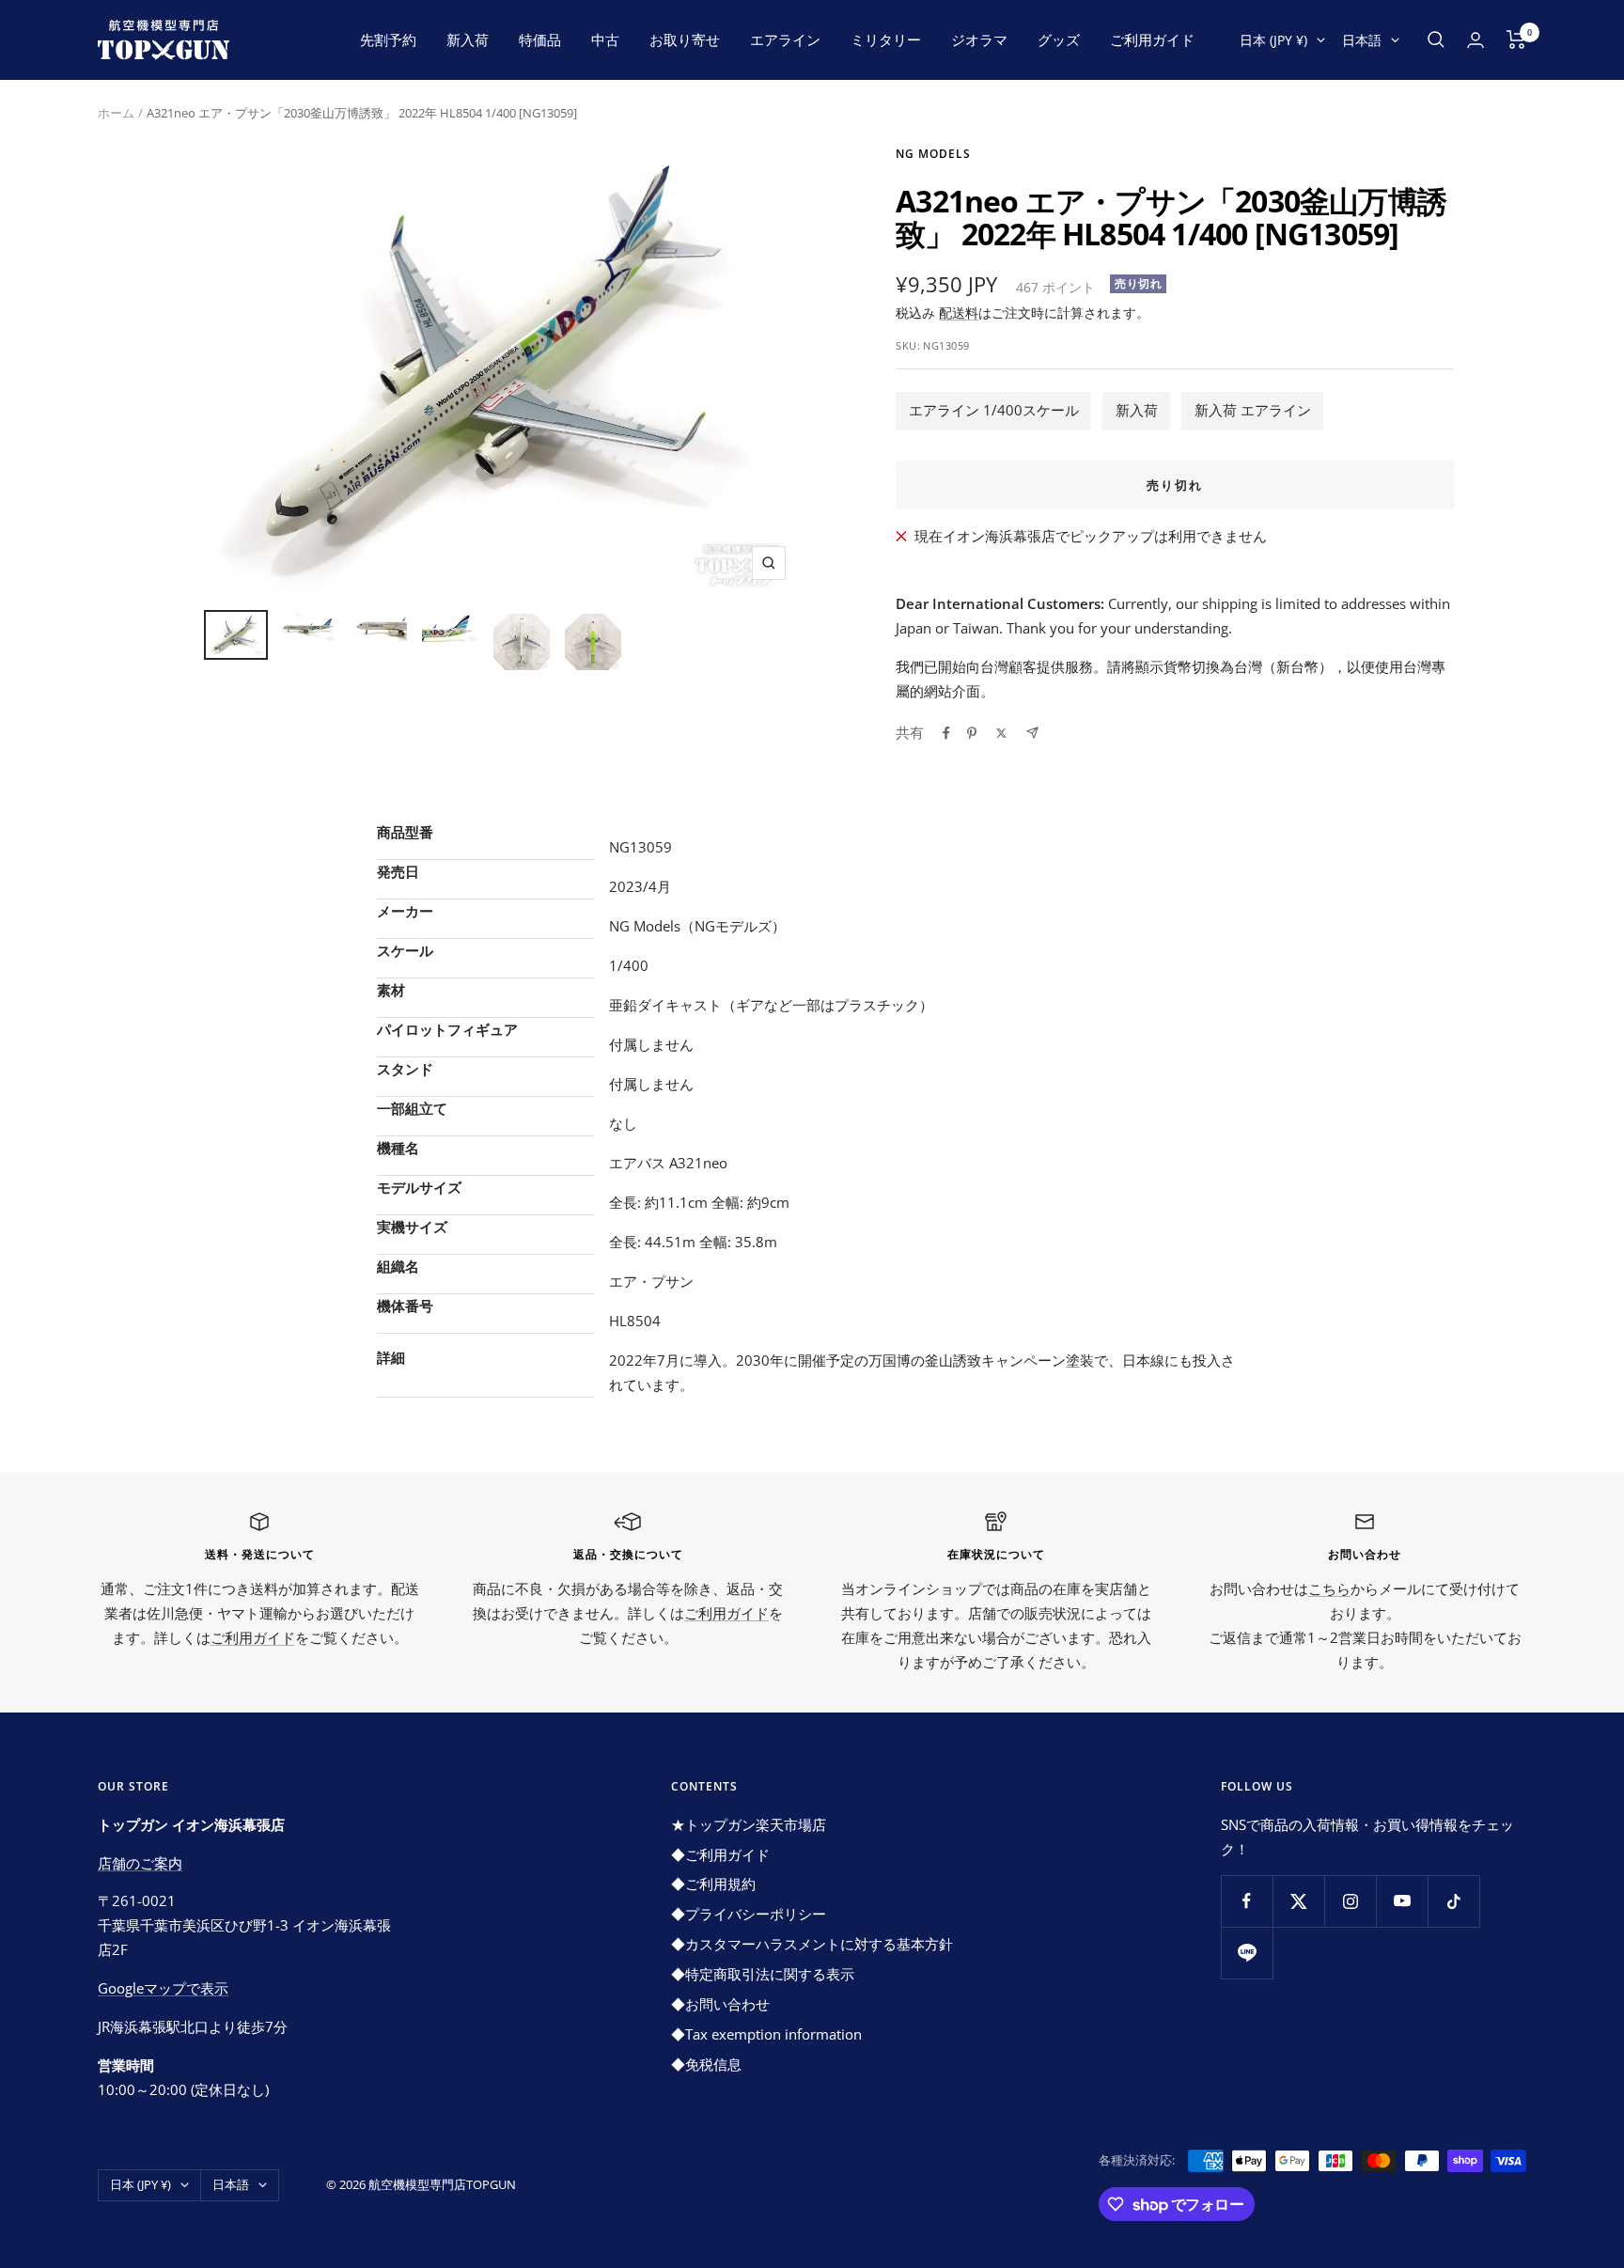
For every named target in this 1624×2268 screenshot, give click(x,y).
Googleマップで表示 (163, 1988)
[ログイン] (1476, 40)
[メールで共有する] (1032, 733)
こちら (1329, 1588)
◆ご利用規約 (713, 1884)
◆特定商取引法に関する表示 (763, 1974)
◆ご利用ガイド (720, 1854)
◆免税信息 (706, 2064)
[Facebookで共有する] (946, 733)
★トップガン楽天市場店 (749, 1824)
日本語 (1362, 40)
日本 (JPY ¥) (1273, 40)
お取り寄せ (685, 39)
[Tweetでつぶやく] (1001, 733)
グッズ (1059, 39)
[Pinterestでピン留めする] (972, 733)
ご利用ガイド (1152, 39)
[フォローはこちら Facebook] (1247, 1901)
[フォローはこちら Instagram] (1350, 1901)
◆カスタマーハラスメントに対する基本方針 (812, 1944)
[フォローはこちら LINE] (1247, 1953)
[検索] (1436, 39)
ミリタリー (886, 39)
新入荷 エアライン (1253, 410)
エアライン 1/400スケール (994, 410)
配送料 (959, 313)
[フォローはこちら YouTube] (1402, 1901)
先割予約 (388, 39)
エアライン (785, 39)
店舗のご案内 (140, 1863)
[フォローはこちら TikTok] (1453, 1901)
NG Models (933, 154)
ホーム (116, 113)
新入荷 (468, 39)
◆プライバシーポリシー (749, 1914)
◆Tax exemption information (766, 2034)
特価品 (540, 39)
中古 (605, 39)
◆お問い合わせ (720, 2004)
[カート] (1516, 39)
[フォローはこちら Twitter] (1298, 1901)
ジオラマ (979, 39)
